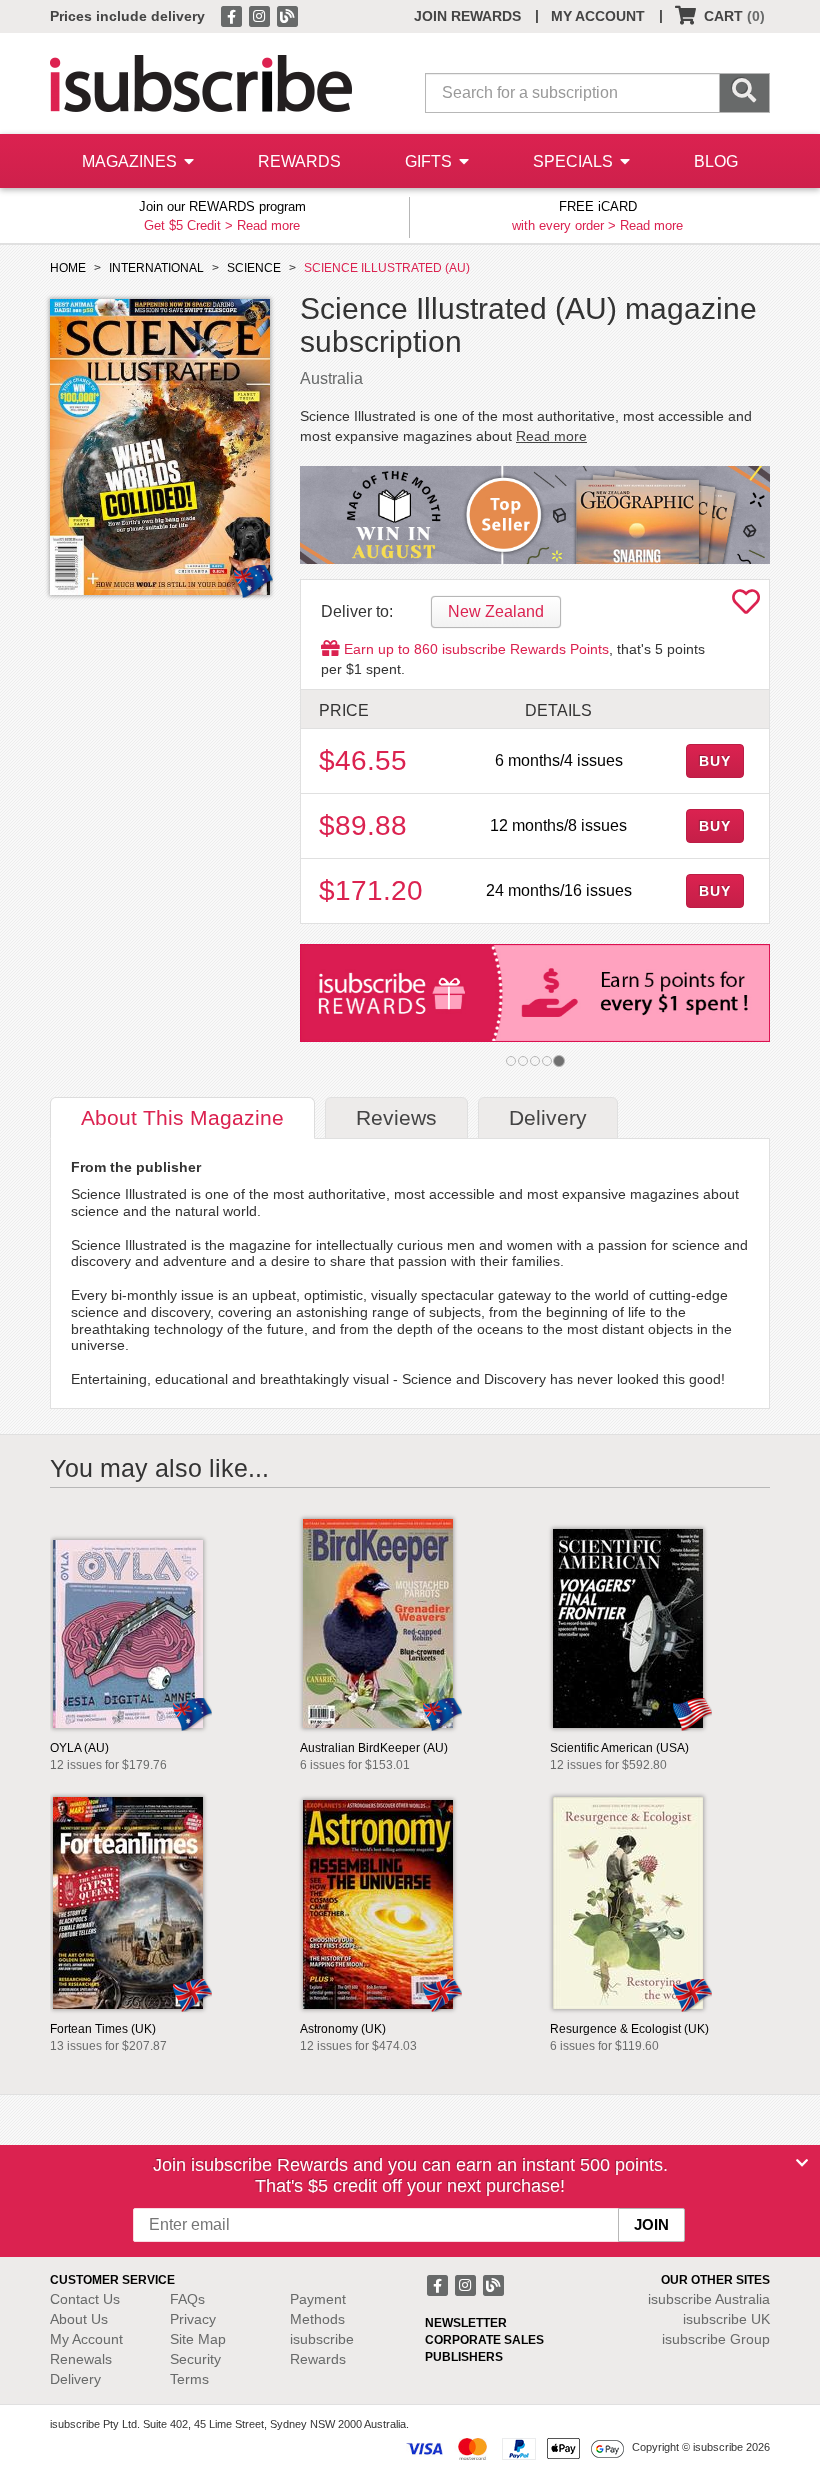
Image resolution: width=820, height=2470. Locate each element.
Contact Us (85, 2299)
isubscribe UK (726, 2319)
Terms (189, 2379)
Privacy (193, 2319)
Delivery (75, 2379)
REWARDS (299, 161)
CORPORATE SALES (484, 2340)
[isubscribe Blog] (287, 15)
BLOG (716, 161)
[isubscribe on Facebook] (233, 15)
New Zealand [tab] (496, 611)
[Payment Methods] (515, 2448)
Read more (268, 225)
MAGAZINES (131, 161)
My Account (86, 2339)
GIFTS (430, 161)
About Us (79, 2319)
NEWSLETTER (466, 2323)
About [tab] (182, 1117)
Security (195, 2359)
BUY (715, 761)
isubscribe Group (716, 2339)
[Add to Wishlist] (746, 607)
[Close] (802, 2163)
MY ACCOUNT (598, 16)
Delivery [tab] (548, 1117)
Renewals (81, 2359)
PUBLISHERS (464, 2357)
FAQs (187, 2299)
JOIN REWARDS (467, 16)
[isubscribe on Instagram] (261, 15)
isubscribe (709, 2299)
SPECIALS (575, 161)
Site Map (198, 2339)
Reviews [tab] (396, 1117)
